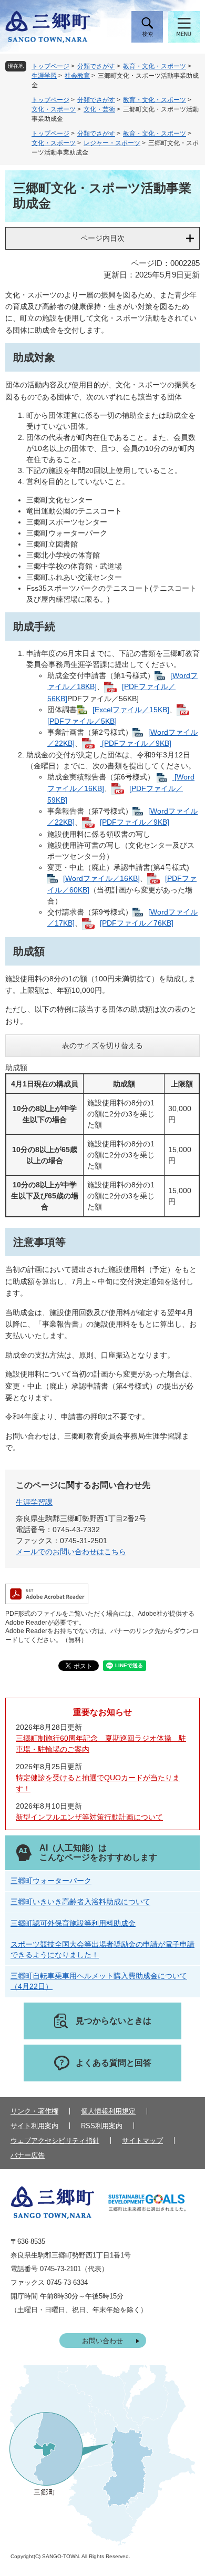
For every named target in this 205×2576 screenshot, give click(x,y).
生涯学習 (44, 76)
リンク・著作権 (34, 2111)
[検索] (147, 27)
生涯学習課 (34, 1502)
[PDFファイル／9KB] (136, 743)
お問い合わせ (102, 2341)
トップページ (50, 66)
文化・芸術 (99, 109)
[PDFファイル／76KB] (137, 923)
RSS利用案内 (102, 2126)
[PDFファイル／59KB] (115, 794)
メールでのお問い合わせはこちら (71, 1552)
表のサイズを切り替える (102, 1045)
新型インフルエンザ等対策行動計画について (89, 1817)
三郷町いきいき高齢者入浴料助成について (80, 1902)
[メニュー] (184, 27)
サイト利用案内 (34, 2126)
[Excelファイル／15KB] (131, 710)
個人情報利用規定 (108, 2111)
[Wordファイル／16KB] (101, 878)
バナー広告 (28, 2155)
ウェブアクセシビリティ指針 (55, 2141)
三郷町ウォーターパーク (51, 1881)
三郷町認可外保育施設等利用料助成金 (73, 1923)
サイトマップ (142, 2141)
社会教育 (77, 76)
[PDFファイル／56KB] (111, 692)
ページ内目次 (102, 238)
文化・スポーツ (54, 109)
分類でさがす (96, 66)
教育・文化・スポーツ (155, 66)
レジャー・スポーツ (112, 143)
